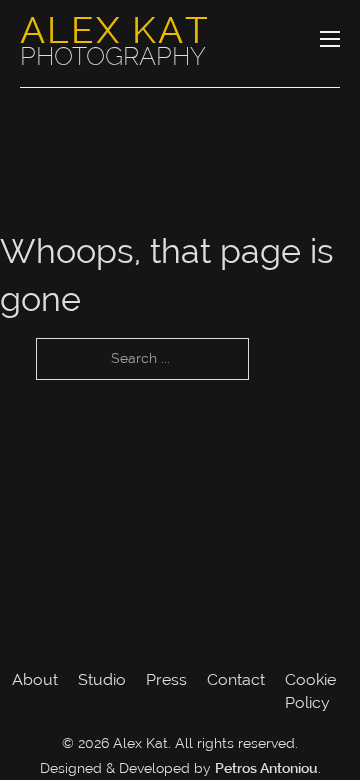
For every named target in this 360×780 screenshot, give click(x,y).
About (35, 679)
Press (166, 679)
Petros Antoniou (266, 770)
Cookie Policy (310, 691)
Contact (236, 679)
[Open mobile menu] (330, 39)
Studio (102, 679)
